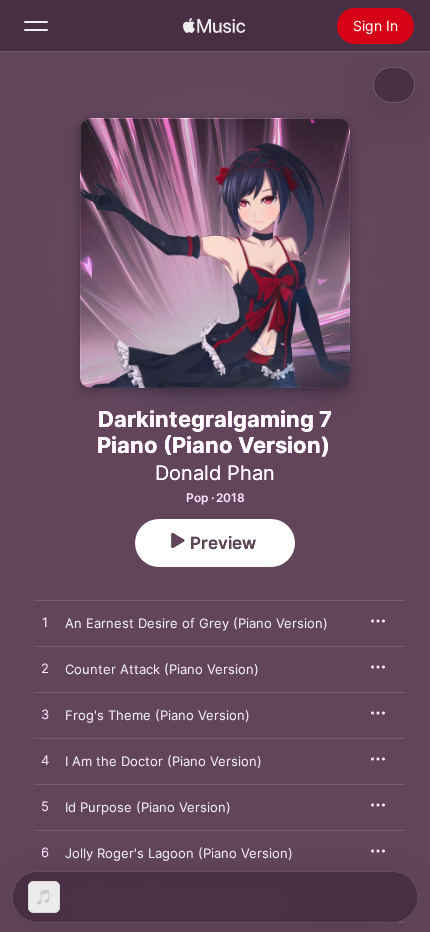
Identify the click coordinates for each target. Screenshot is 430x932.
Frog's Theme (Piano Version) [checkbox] (157, 715)
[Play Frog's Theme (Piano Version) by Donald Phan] (45, 715)
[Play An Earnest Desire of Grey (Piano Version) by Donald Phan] (45, 623)
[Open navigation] (36, 26)
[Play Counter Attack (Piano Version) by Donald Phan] (45, 669)
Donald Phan (215, 473)
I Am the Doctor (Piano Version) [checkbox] (163, 761)
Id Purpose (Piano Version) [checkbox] (148, 807)
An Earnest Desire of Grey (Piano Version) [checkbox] (196, 623)
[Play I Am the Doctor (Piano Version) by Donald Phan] (45, 761)
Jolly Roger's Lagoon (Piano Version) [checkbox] (179, 853)
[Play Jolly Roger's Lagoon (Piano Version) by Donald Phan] (45, 853)
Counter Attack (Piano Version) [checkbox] (162, 669)
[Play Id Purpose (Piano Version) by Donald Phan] (45, 807)
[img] (214, 26)
